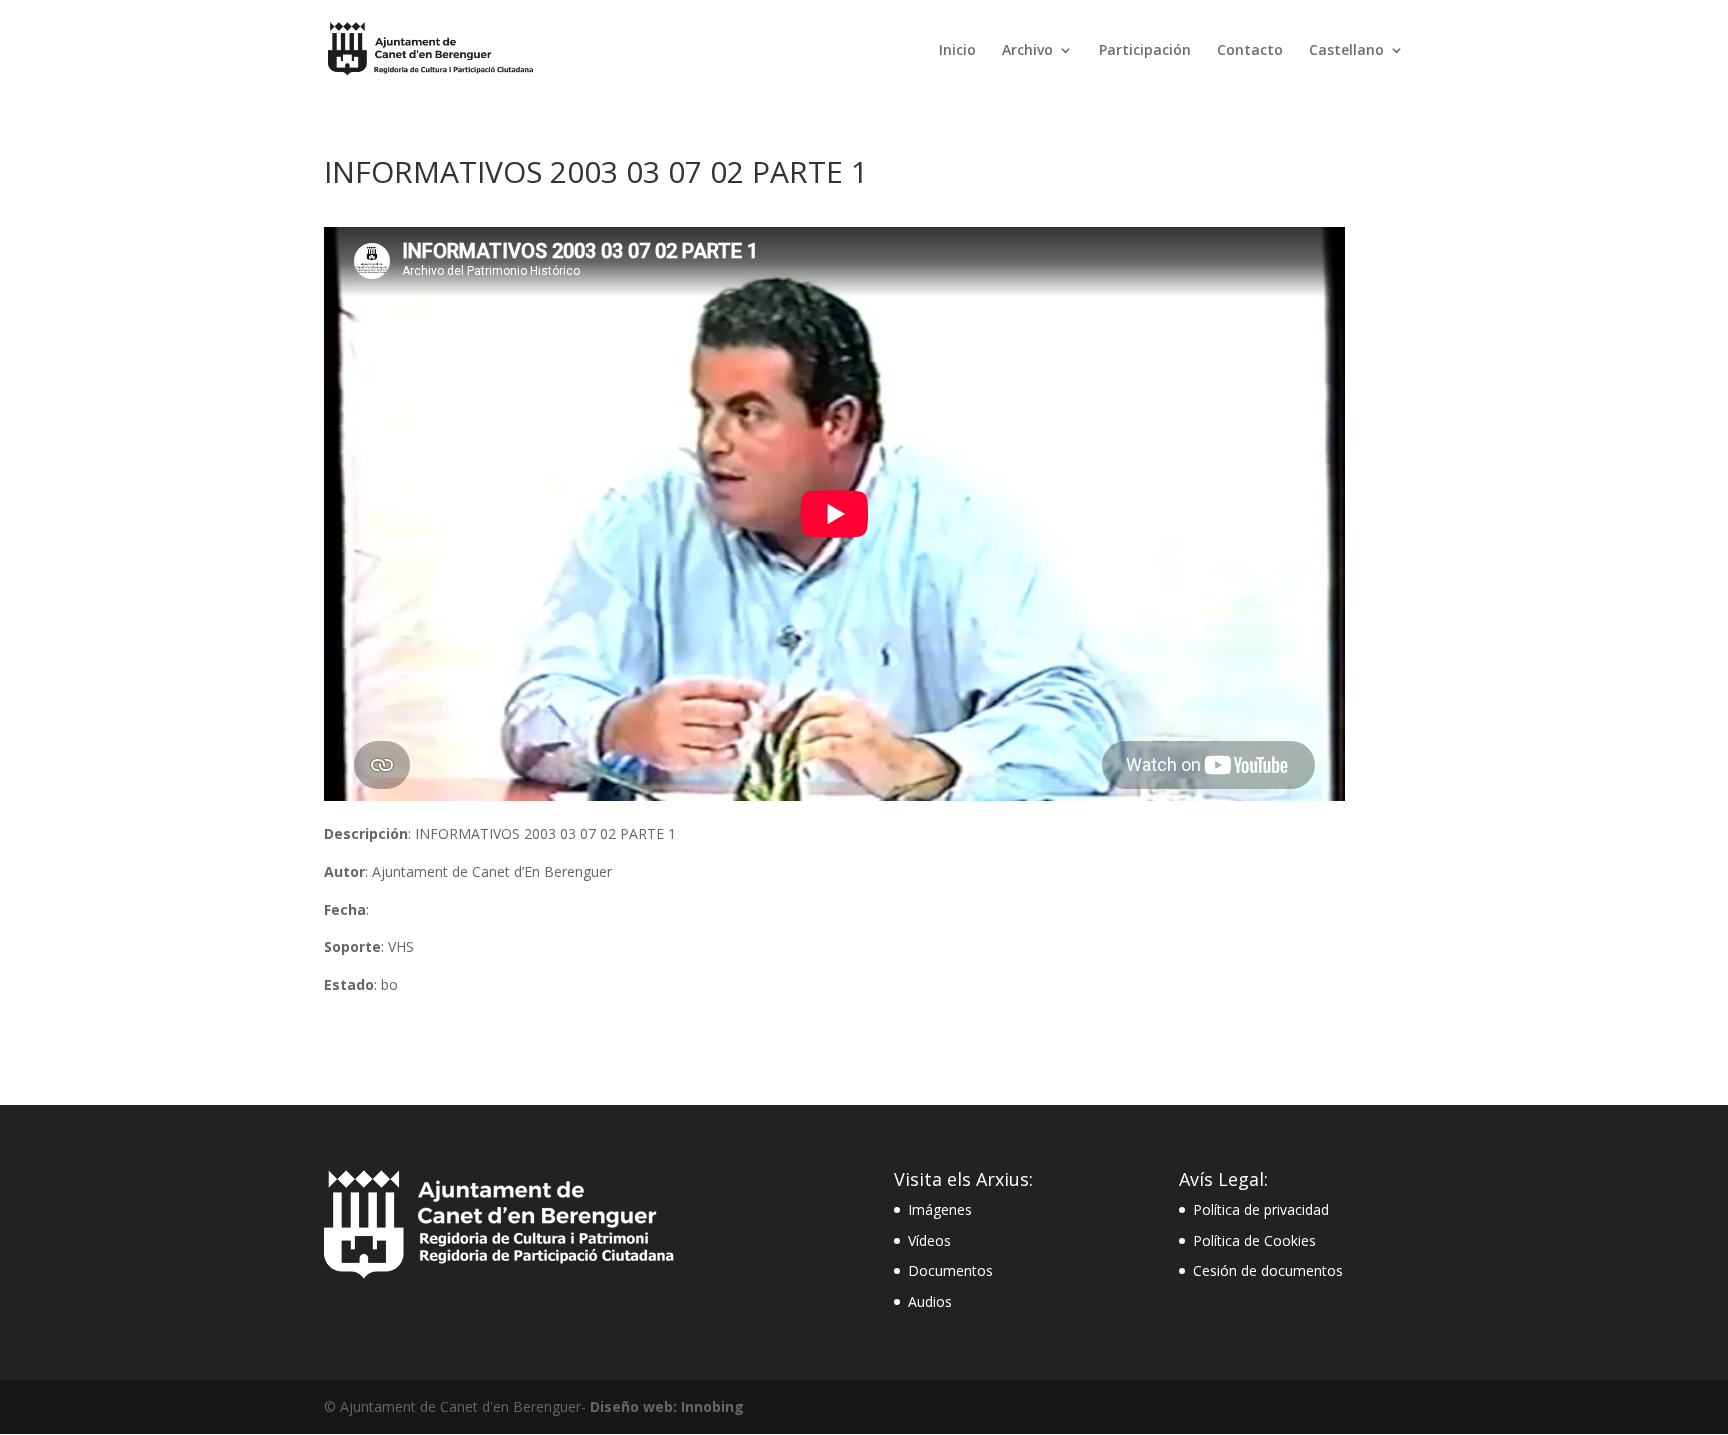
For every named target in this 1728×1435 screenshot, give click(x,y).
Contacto (1250, 51)
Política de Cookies (1254, 1240)
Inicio (957, 51)
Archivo (1027, 51)
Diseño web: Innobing (667, 1406)
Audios (930, 1301)
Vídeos (929, 1240)
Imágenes (940, 1209)
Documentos (950, 1270)
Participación (1145, 51)
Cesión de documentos (1268, 1270)
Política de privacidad (1261, 1209)
